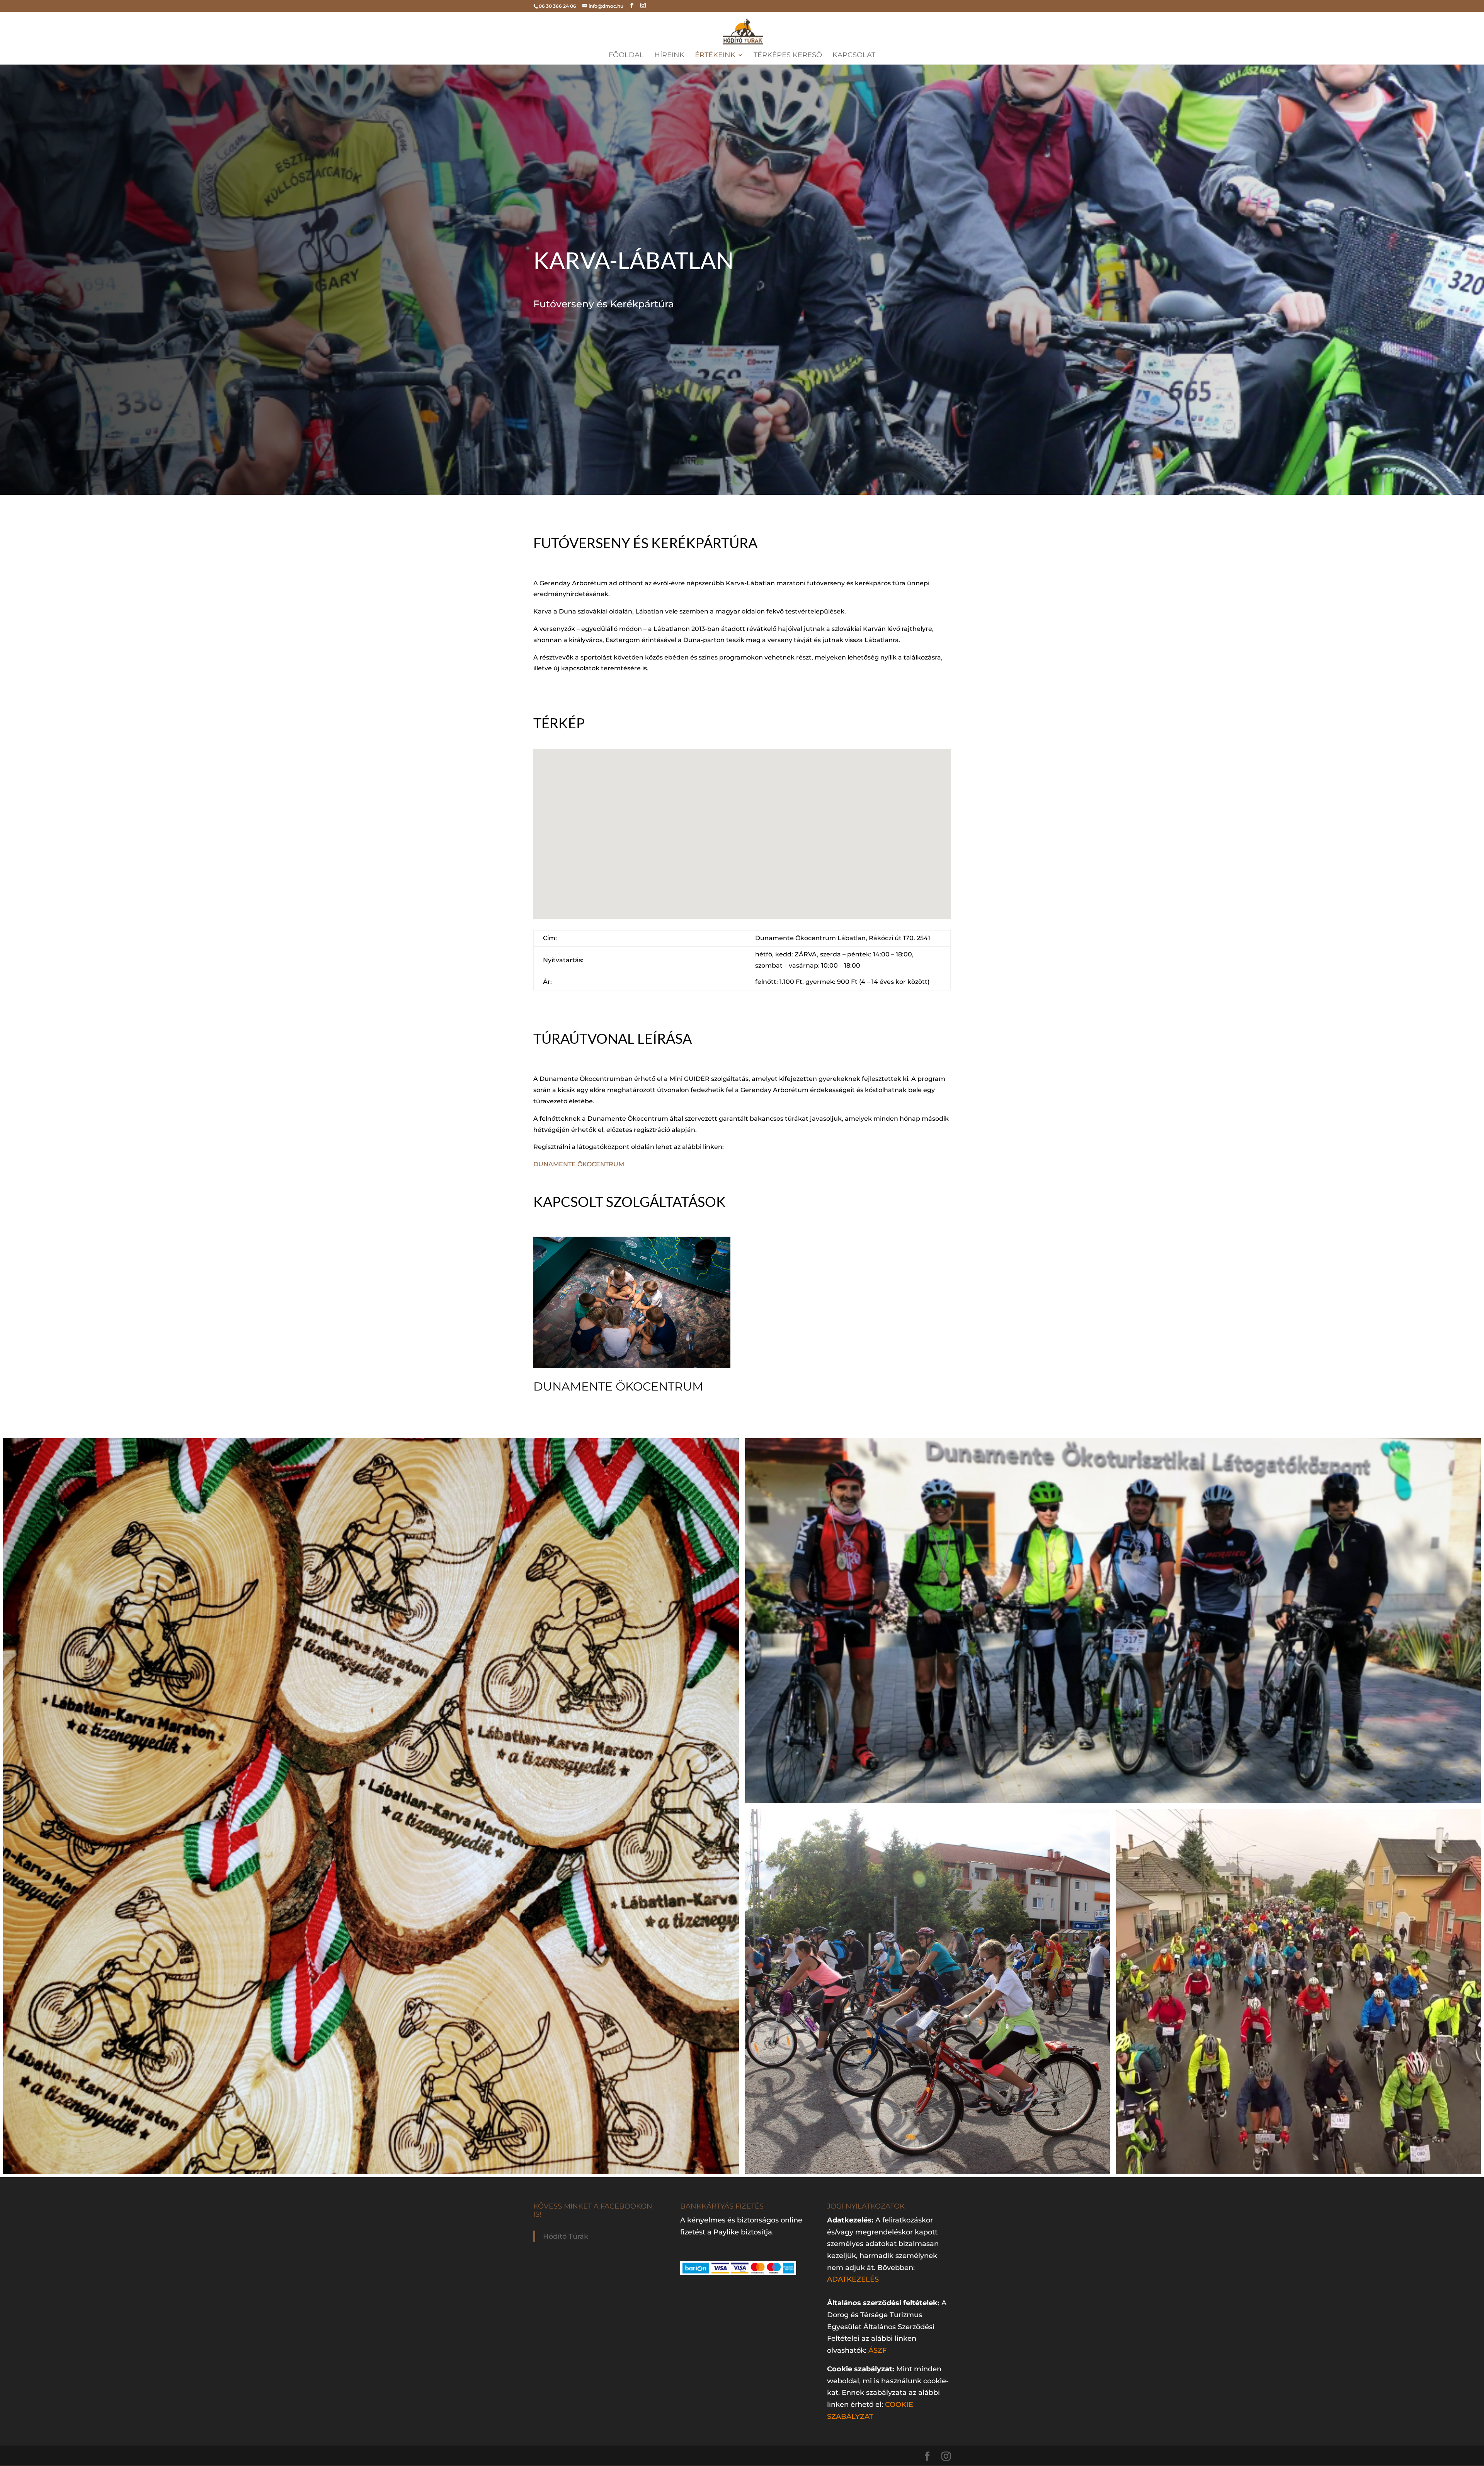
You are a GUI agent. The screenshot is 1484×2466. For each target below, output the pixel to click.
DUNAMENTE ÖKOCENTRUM (579, 1164)
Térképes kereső (788, 56)
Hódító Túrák (566, 2236)
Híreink (669, 56)
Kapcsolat (854, 56)
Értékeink (715, 56)
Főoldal (626, 56)
